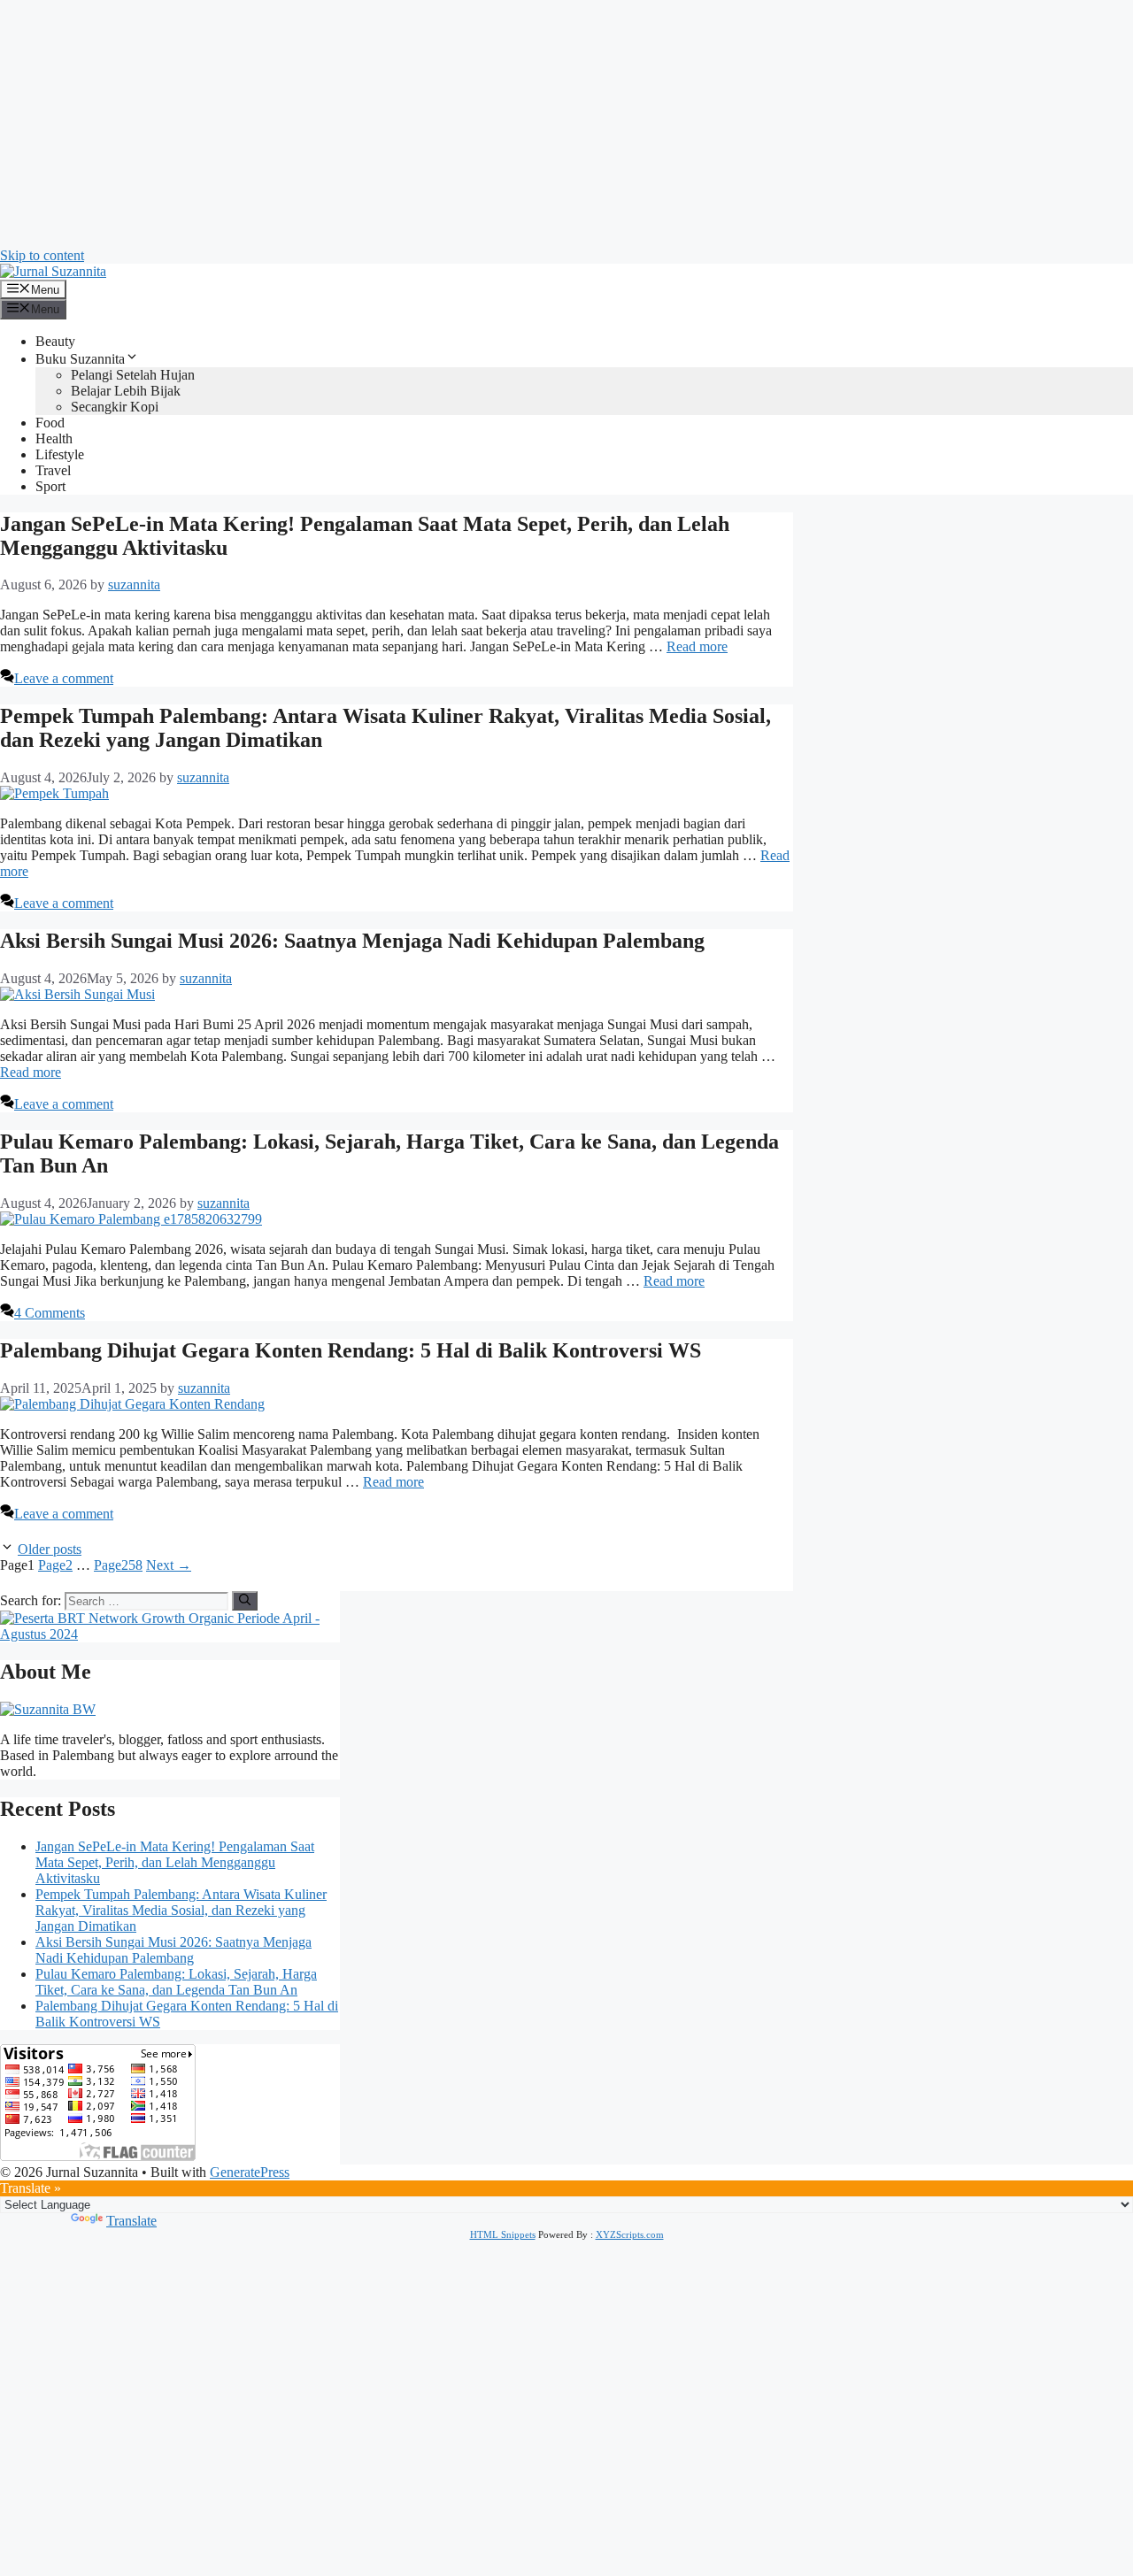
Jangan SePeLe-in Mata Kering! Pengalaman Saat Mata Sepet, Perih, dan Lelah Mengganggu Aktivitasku (175, 1862)
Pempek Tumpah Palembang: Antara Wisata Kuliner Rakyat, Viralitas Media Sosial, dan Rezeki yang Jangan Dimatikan (181, 1910)
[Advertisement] (531, 124)
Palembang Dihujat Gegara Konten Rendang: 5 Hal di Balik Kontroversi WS (351, 1350)
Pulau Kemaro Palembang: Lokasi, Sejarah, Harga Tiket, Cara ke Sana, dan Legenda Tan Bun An (176, 1982)
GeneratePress (250, 2172)
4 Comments (50, 1313)
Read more (697, 646)
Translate (131, 2221)
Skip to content (42, 255)
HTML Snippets (503, 2234)
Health (54, 438)
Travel (53, 470)
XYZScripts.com (630, 2234)
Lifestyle (60, 454)
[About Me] (48, 1709)
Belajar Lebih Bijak (126, 391)
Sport (50, 486)
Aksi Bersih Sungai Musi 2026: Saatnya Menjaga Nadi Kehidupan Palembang (352, 941)
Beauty (55, 341)
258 (118, 1565)
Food (50, 423)
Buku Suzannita (80, 359)
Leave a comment (64, 678)
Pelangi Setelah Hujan (133, 375)
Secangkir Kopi (115, 407)
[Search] (245, 1601)
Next (169, 1565)
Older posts (50, 1549)
